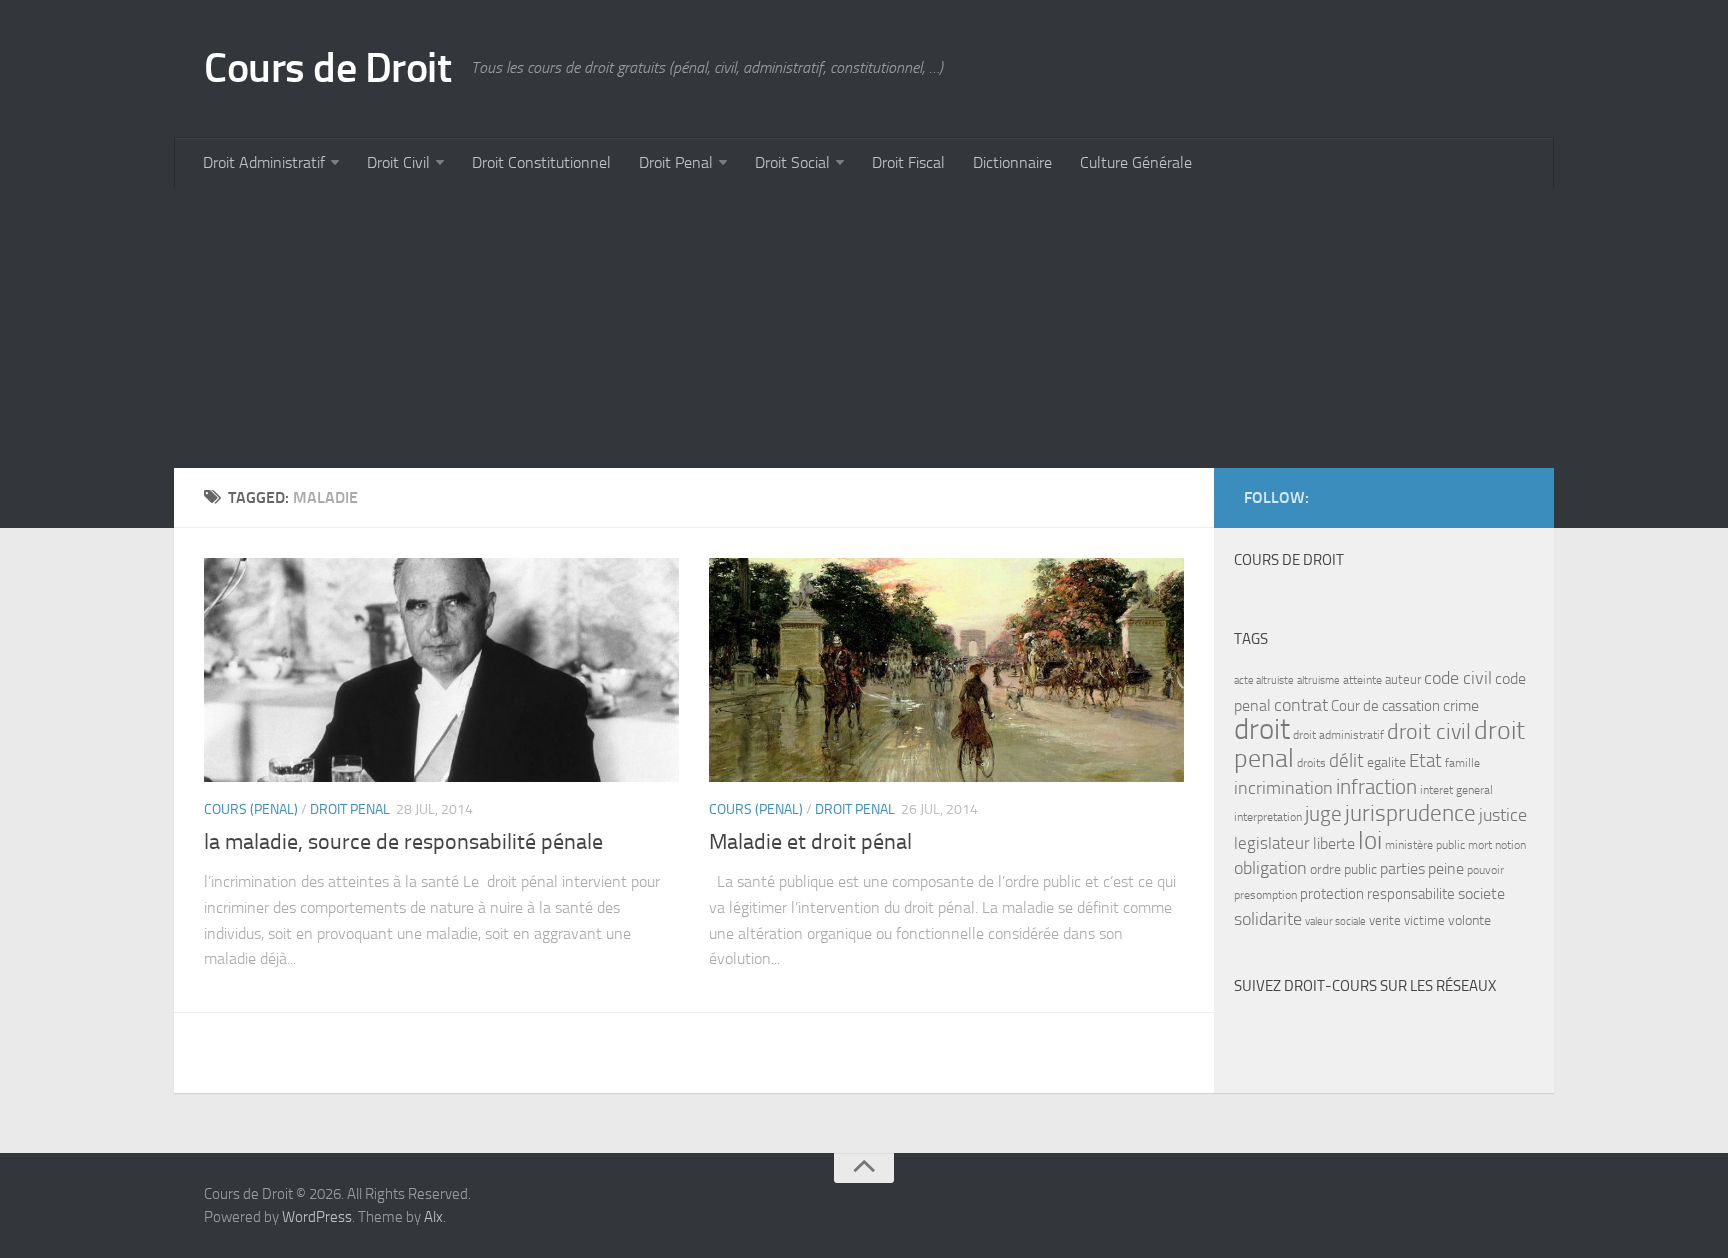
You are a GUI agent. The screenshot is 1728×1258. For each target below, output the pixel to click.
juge (1323, 813)
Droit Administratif (264, 162)
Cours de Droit (327, 68)
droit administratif (1338, 735)
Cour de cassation (1385, 706)
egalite (1386, 762)
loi (1370, 840)
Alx (433, 1217)
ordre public (1343, 869)
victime (1424, 920)
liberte (1334, 844)
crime (1461, 705)
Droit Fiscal (908, 162)
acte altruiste (1264, 680)
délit (1346, 761)
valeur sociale (1335, 921)
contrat (1301, 705)
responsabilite (1411, 894)
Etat (1425, 761)
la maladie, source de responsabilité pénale (403, 842)
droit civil (1429, 732)
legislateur (1272, 843)
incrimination (1283, 788)
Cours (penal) (251, 809)
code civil (1458, 678)
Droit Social (792, 162)
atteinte (1362, 680)
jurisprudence (1410, 813)
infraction (1376, 786)
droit (1262, 729)
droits (1311, 763)
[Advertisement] (774, 328)
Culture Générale (1136, 162)
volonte (1469, 920)
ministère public (1425, 845)
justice (1503, 815)
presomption (1265, 895)
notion (1510, 845)
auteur (1403, 679)
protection (1332, 894)
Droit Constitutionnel (541, 162)
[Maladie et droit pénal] (946, 670)
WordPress (317, 1217)
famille (1462, 763)
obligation (1270, 868)
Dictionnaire (1012, 162)
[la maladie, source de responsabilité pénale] (441, 670)
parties (1402, 869)
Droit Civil (398, 162)
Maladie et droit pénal (810, 842)
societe (1481, 894)
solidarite (1268, 919)
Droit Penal (676, 162)
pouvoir (1485, 870)
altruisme (1318, 680)
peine (1446, 869)
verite (1385, 920)
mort (1480, 845)
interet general (1456, 790)
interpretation (1268, 817)
